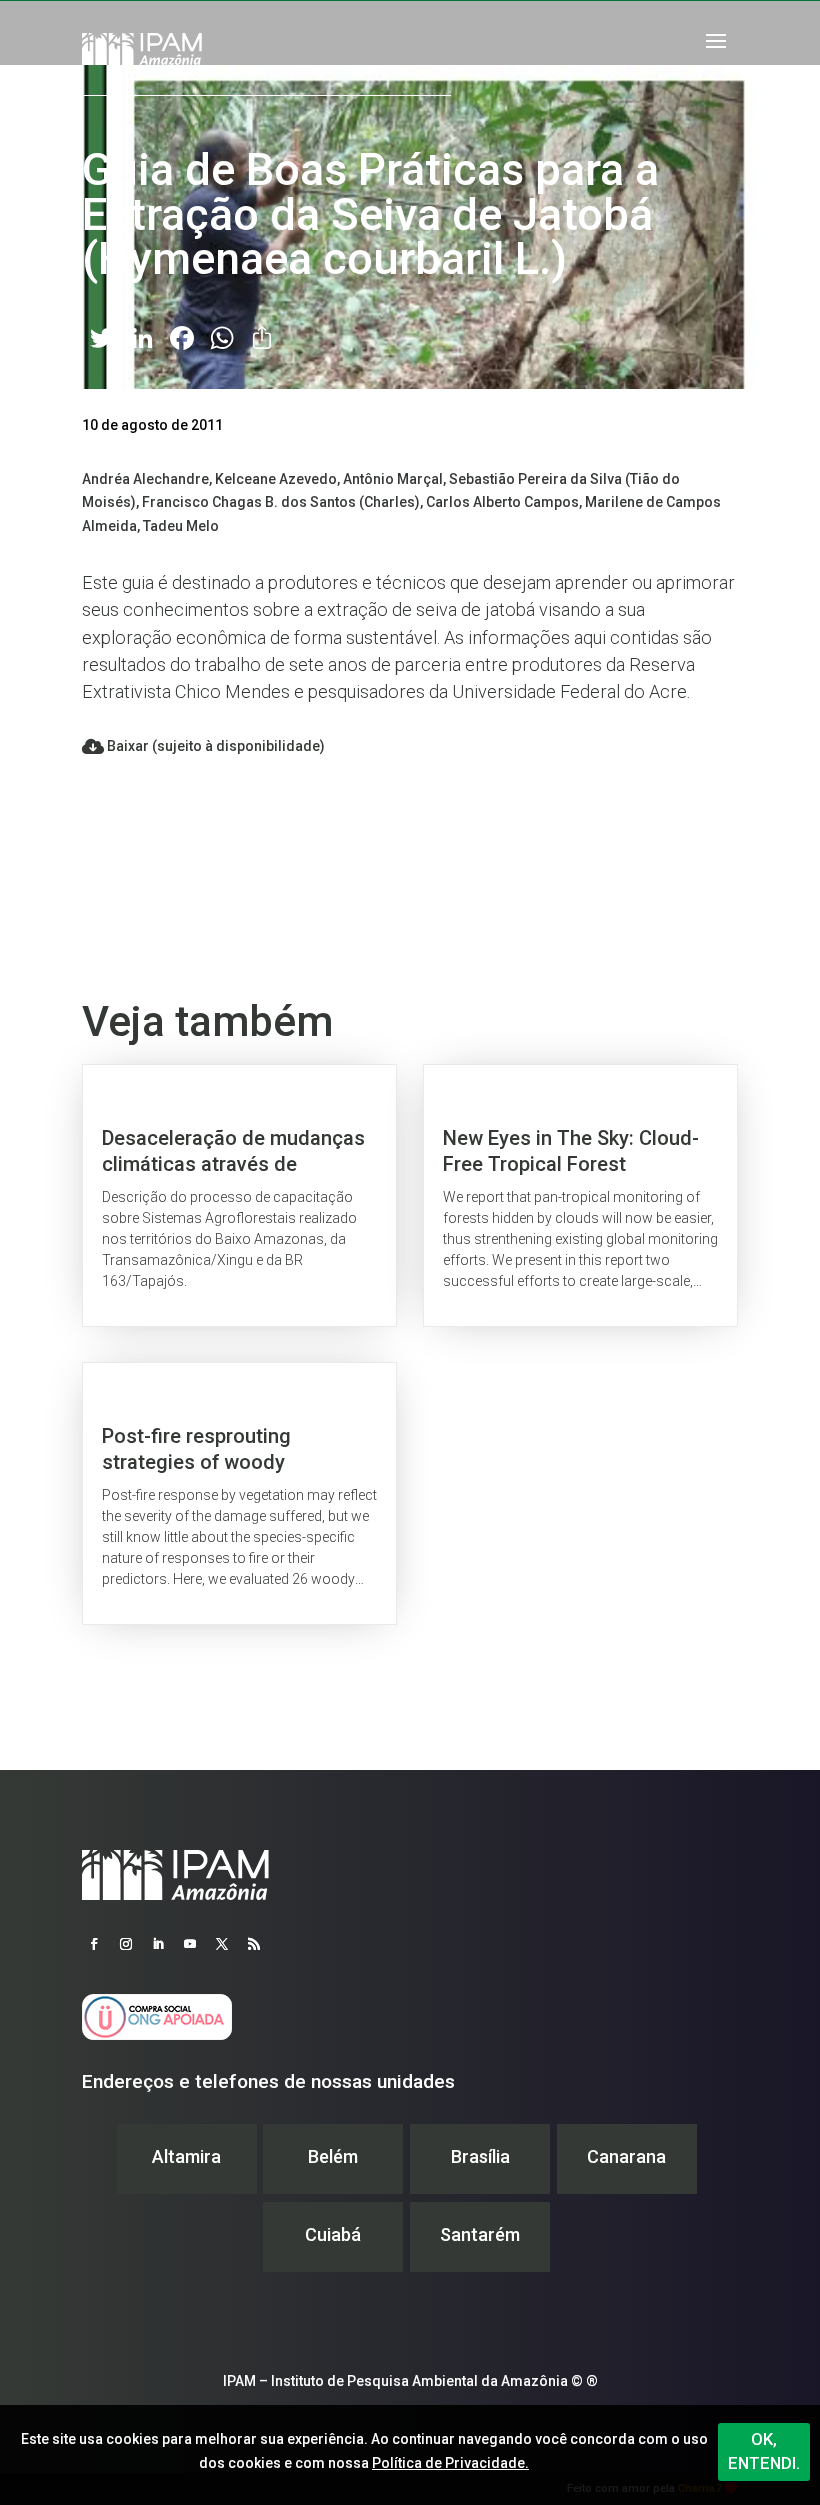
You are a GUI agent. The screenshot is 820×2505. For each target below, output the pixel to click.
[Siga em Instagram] (126, 1944)
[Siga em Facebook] (94, 1944)
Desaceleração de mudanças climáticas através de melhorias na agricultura (239, 1195)
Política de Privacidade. (450, 2463)
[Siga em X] (222, 1944)
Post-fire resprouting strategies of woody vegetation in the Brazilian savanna (239, 1493)
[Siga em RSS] (254, 1944)
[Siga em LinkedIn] (158, 1944)
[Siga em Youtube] (190, 1944)
